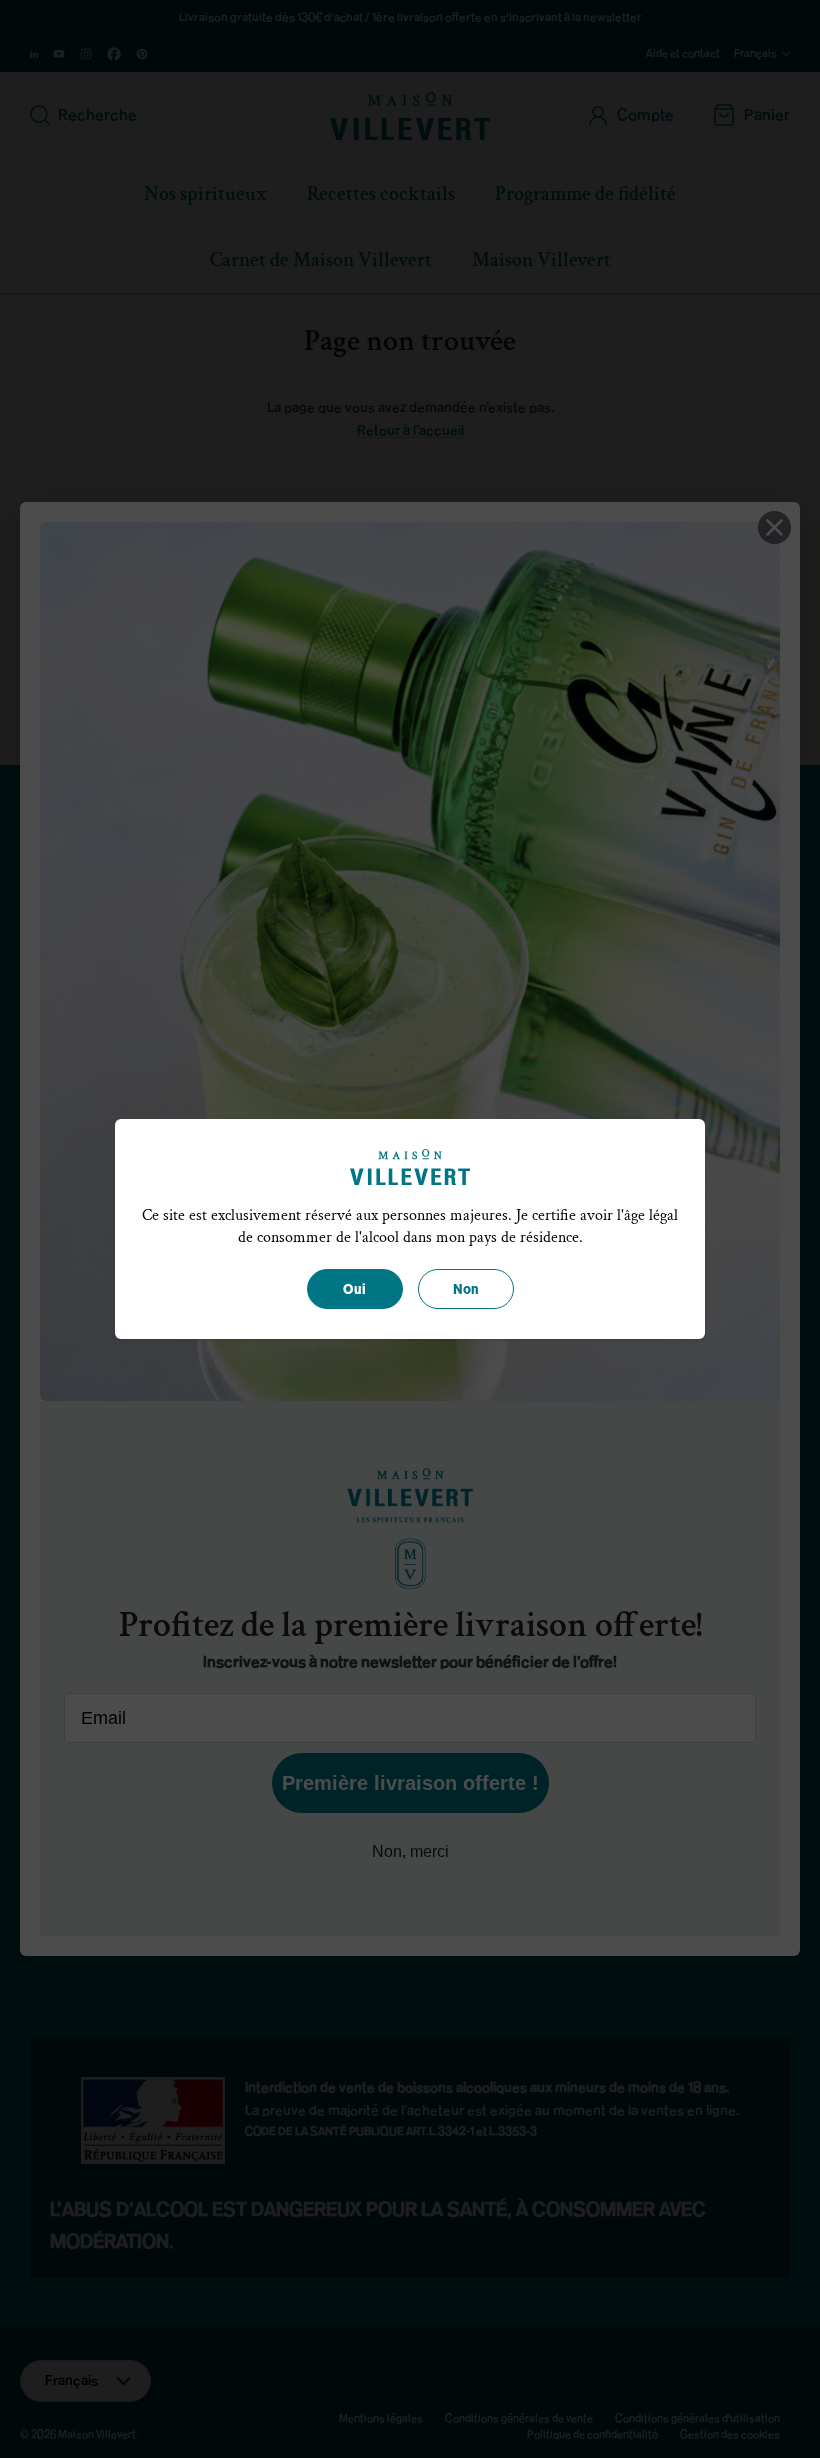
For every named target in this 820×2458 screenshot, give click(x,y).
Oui (354, 1290)
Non (466, 1290)
